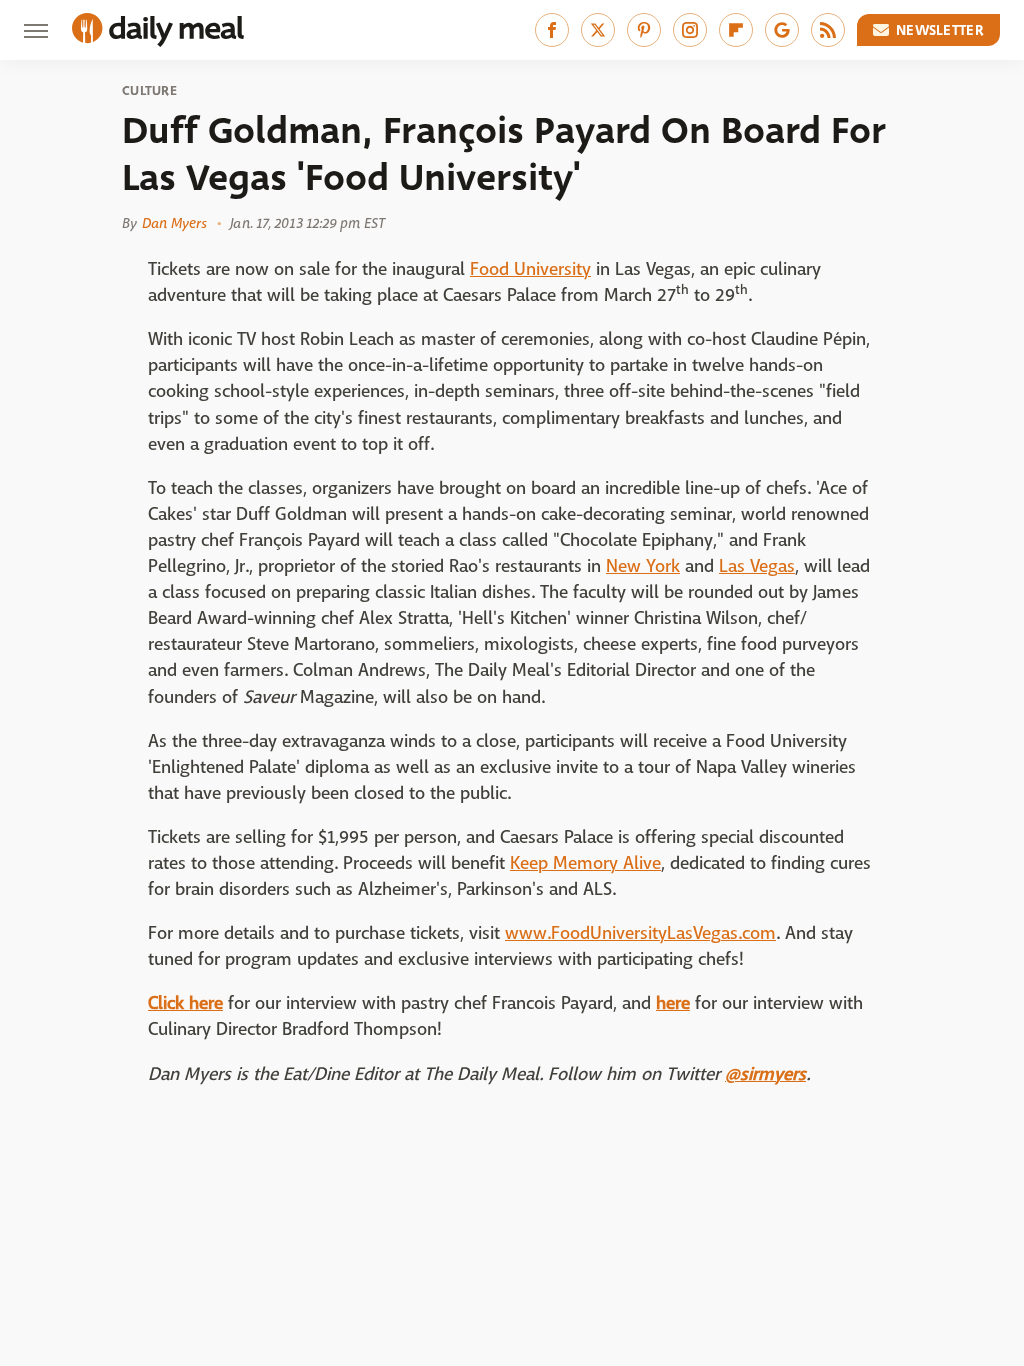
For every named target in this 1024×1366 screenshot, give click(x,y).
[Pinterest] (644, 30)
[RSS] (828, 30)
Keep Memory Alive (585, 863)
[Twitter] (598, 30)
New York (643, 566)
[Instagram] (690, 30)
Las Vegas (757, 566)
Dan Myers (174, 223)
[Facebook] (552, 30)
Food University (530, 269)
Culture (149, 91)
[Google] (782, 30)
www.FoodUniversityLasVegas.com (640, 933)
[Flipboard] (736, 30)
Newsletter (940, 30)
